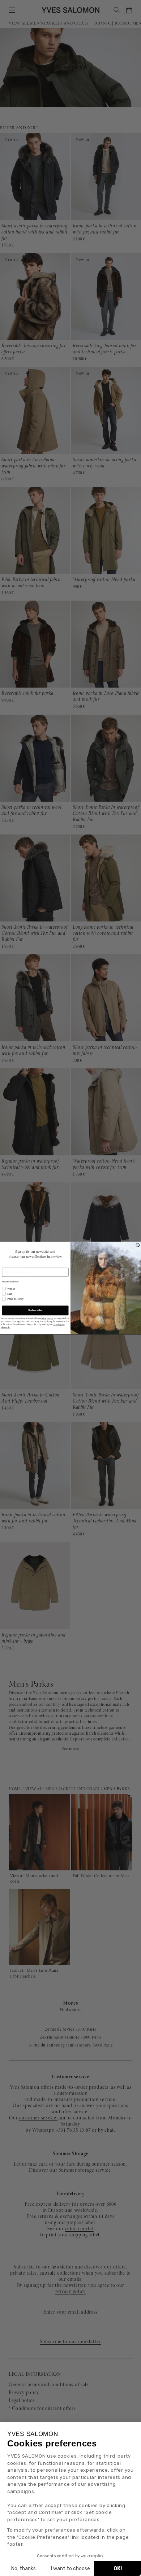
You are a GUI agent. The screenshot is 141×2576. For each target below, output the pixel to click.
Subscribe (35, 1310)
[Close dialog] (138, 1245)
